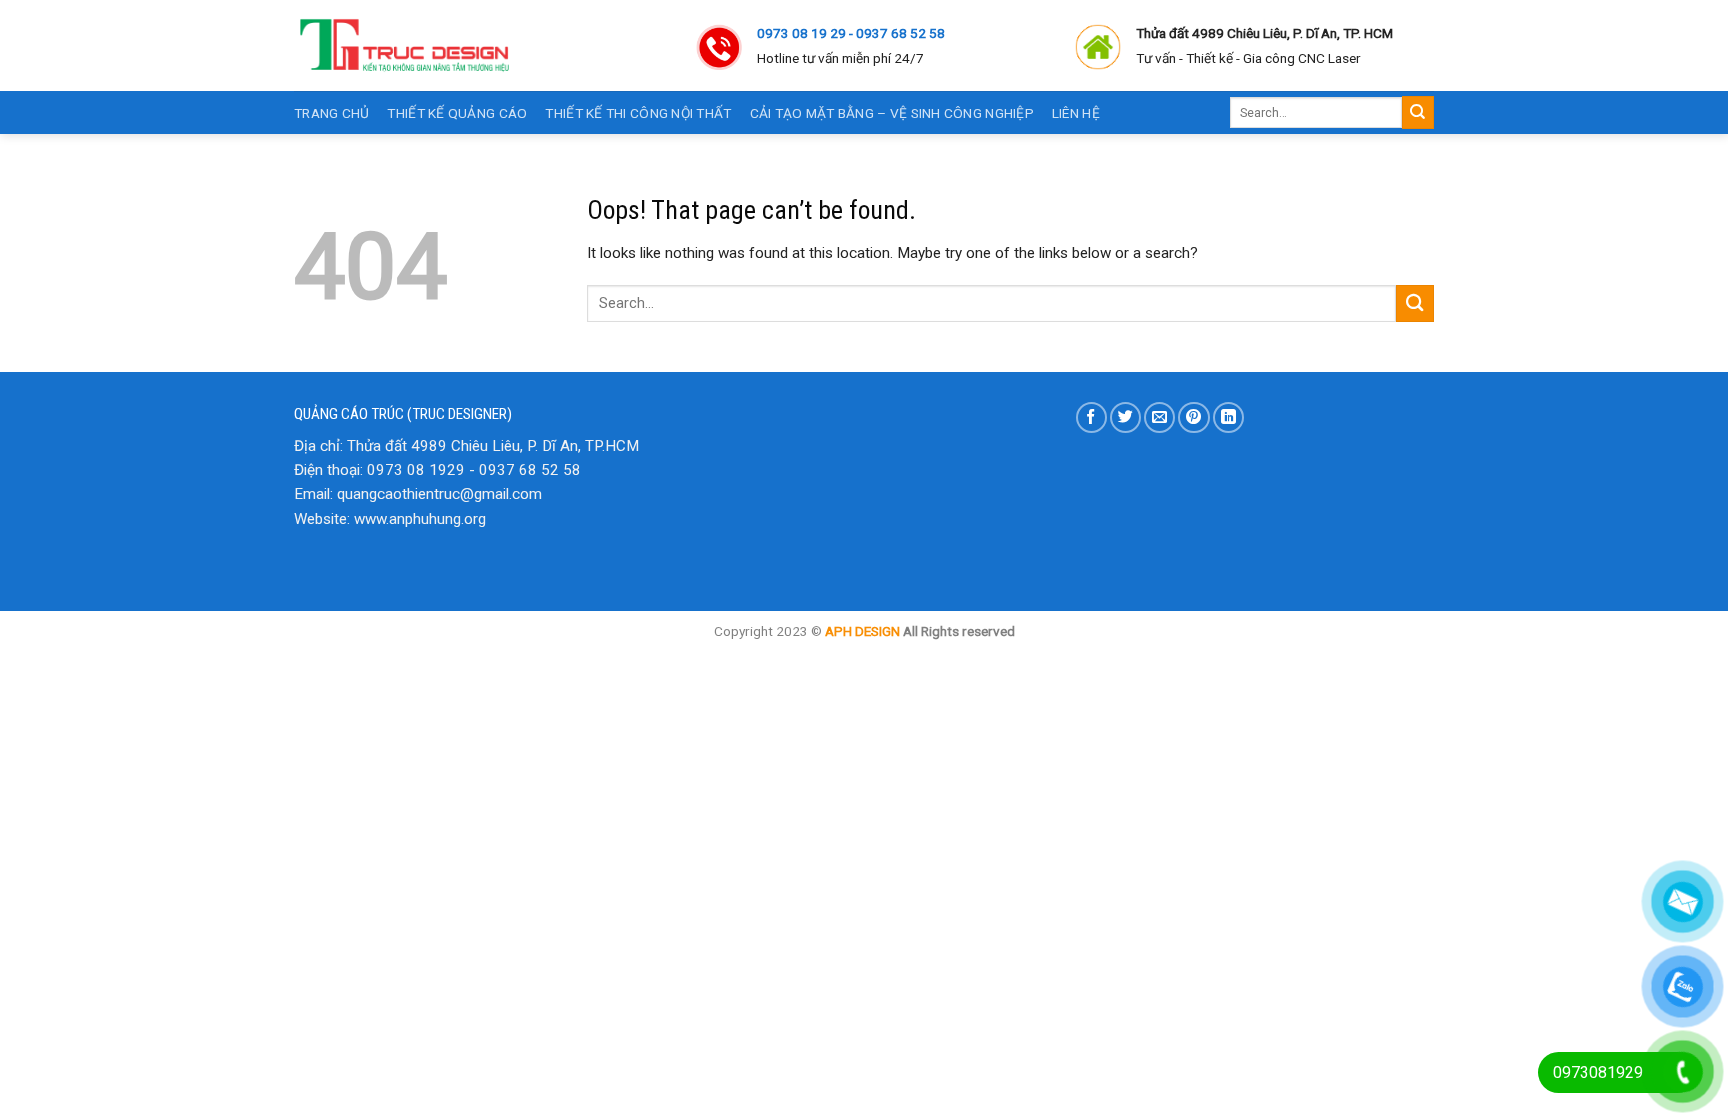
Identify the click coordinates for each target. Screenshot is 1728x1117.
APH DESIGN (862, 631)
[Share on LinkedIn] (1228, 417)
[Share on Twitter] (1125, 417)
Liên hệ (1076, 113)
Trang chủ (331, 113)
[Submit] (1418, 112)
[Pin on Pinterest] (1193, 417)
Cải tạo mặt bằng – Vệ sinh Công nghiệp (892, 113)
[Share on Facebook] (1091, 417)
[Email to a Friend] (1159, 417)
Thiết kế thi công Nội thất (638, 113)
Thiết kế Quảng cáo (457, 113)
